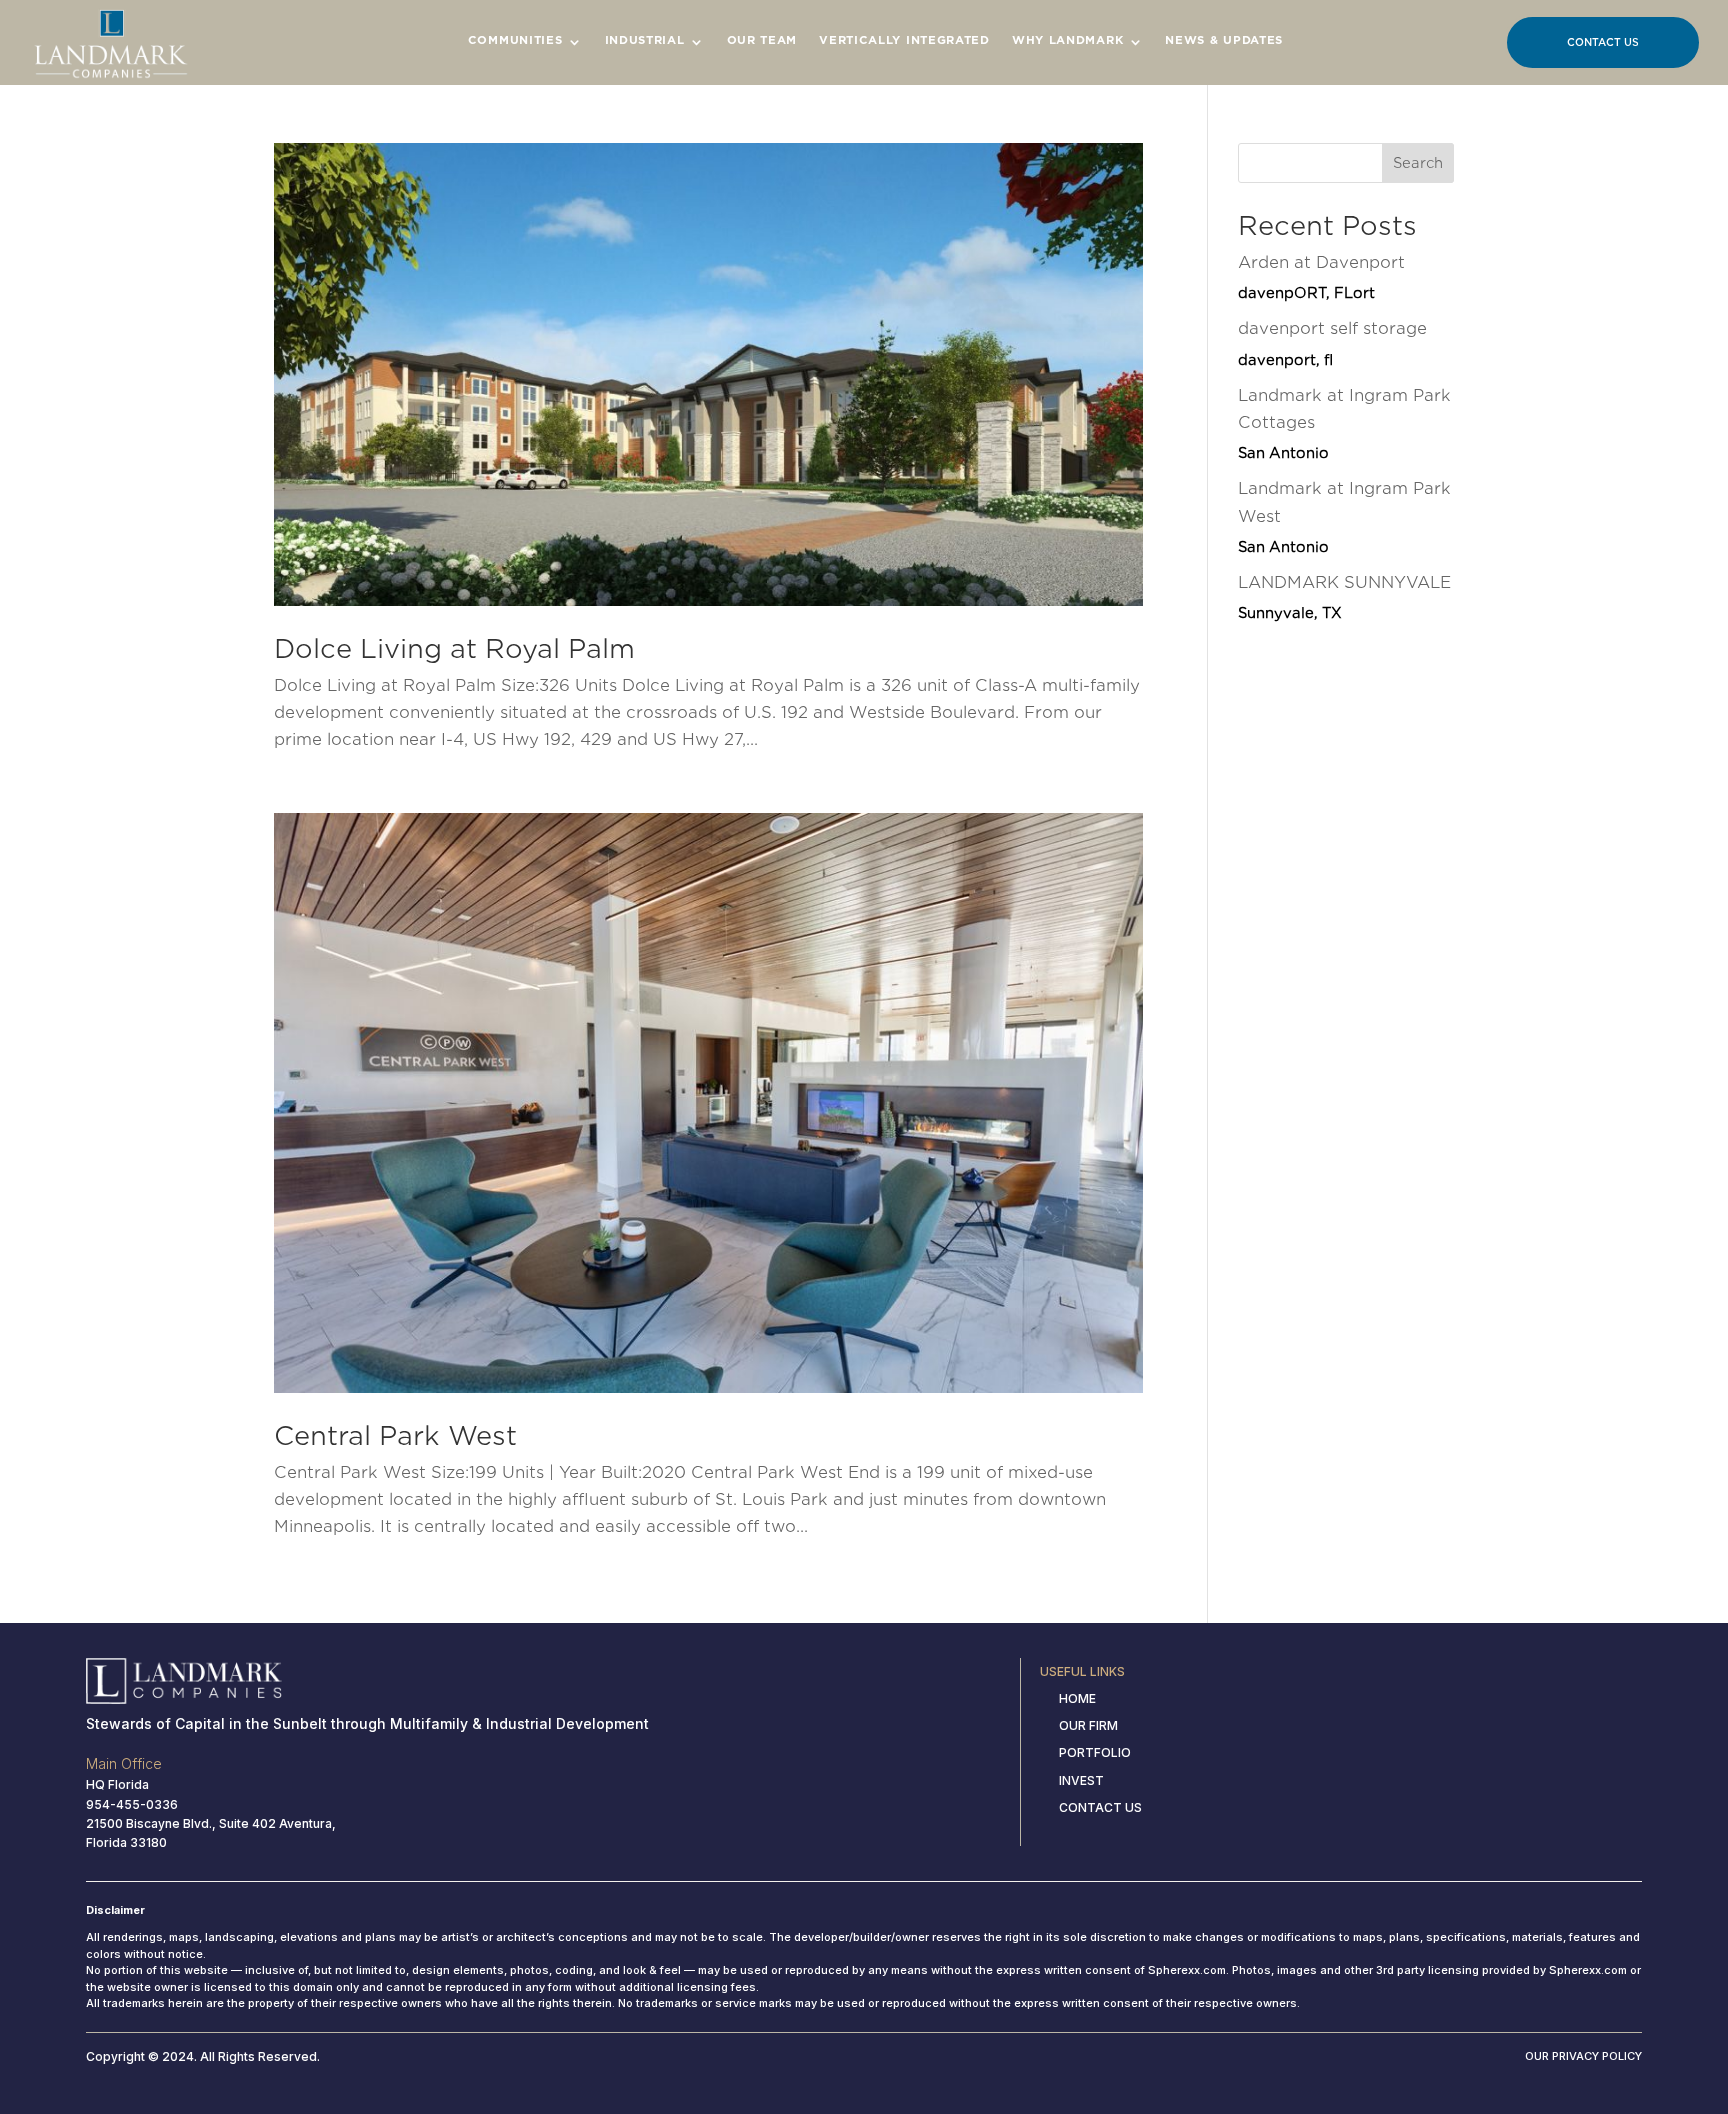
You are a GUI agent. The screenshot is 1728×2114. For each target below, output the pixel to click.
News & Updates (1224, 40)
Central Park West (395, 1435)
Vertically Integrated (904, 40)
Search (1418, 163)
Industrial (645, 40)
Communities (515, 40)
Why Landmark (1067, 40)
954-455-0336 (132, 1804)
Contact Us (1603, 42)
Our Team (762, 40)
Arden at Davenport (1321, 277)
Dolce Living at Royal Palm (454, 648)
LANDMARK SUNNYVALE (1344, 597)
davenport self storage (1332, 343)
